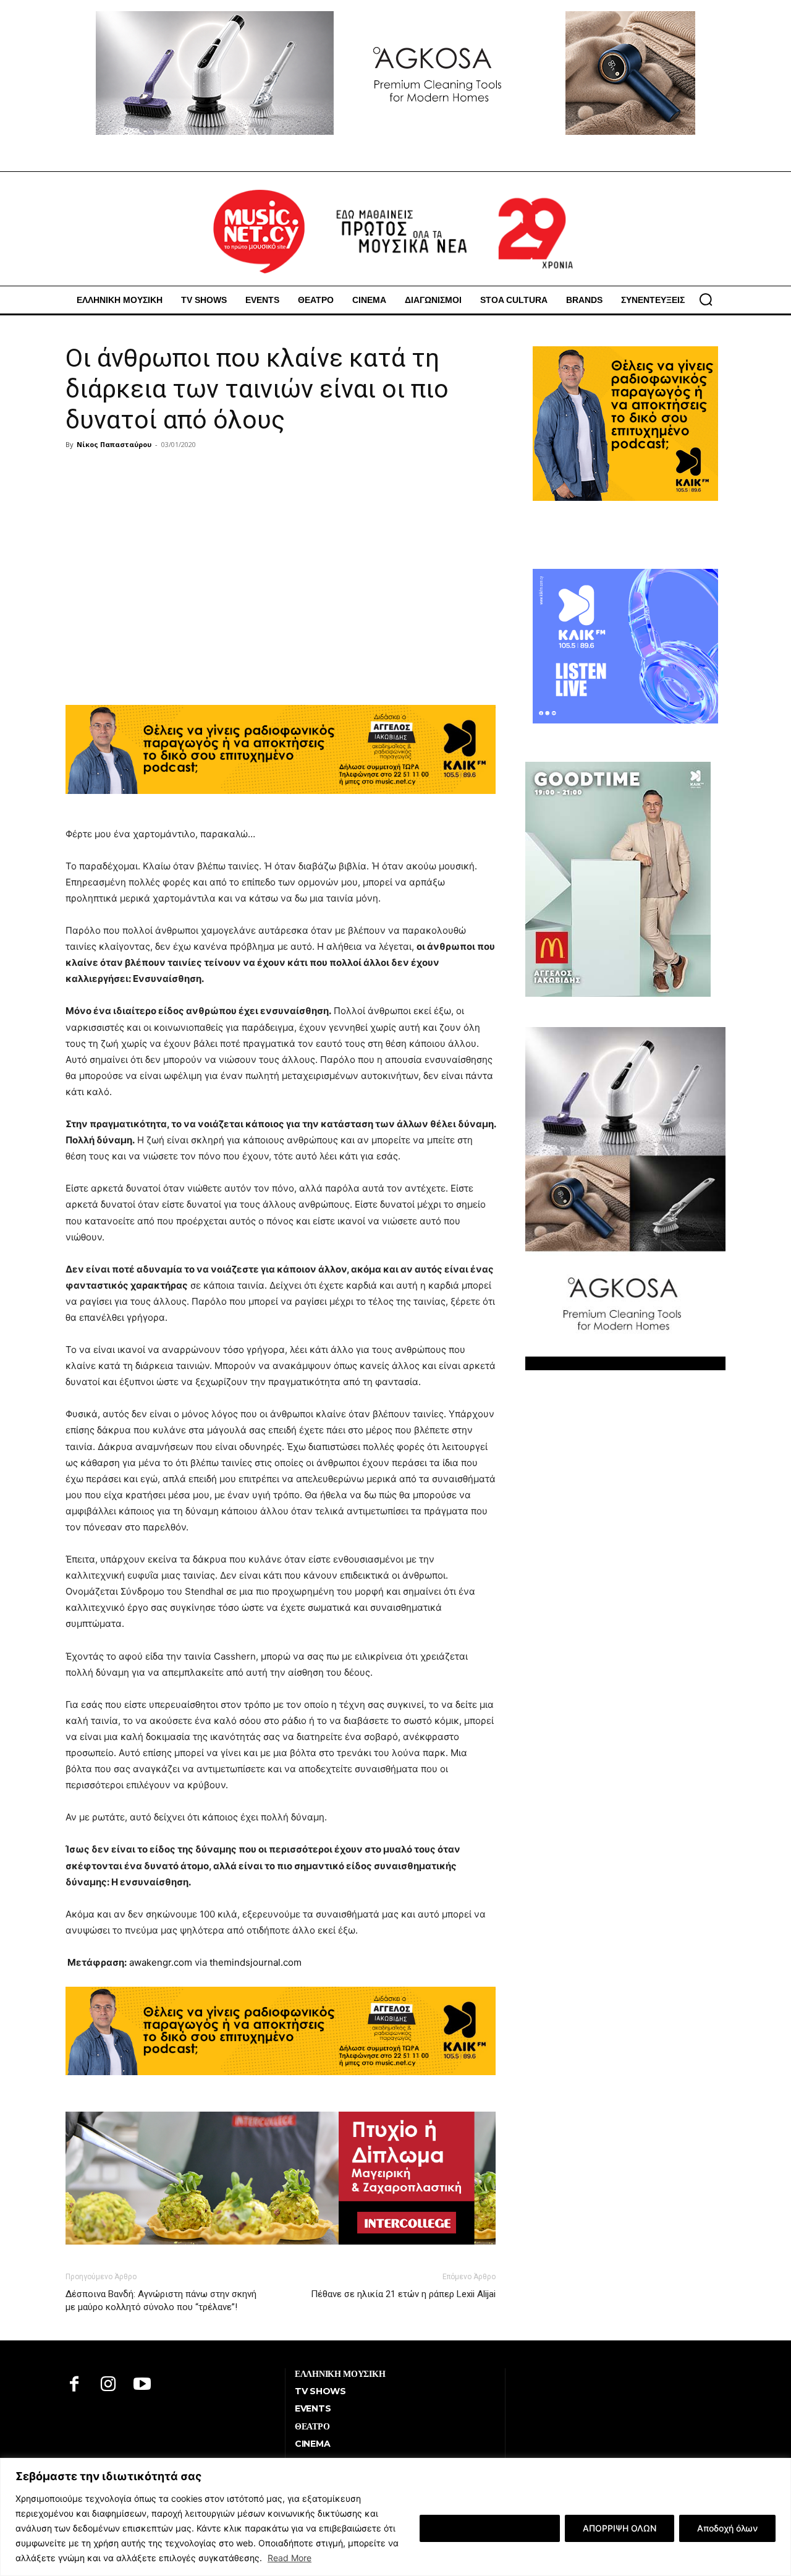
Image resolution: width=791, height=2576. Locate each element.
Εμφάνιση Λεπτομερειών (490, 2528)
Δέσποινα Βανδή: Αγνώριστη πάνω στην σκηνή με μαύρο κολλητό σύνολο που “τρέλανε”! (161, 2301)
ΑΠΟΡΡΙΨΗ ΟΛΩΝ (620, 2528)
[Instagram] (108, 2385)
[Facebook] (74, 2385)
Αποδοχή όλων (727, 2528)
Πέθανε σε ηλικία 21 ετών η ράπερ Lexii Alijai (403, 2294)
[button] (706, 299)
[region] (395, 2517)
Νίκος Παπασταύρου (114, 444)
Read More (290, 2558)
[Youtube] (142, 2385)
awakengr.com (161, 1962)
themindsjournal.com (256, 1962)
